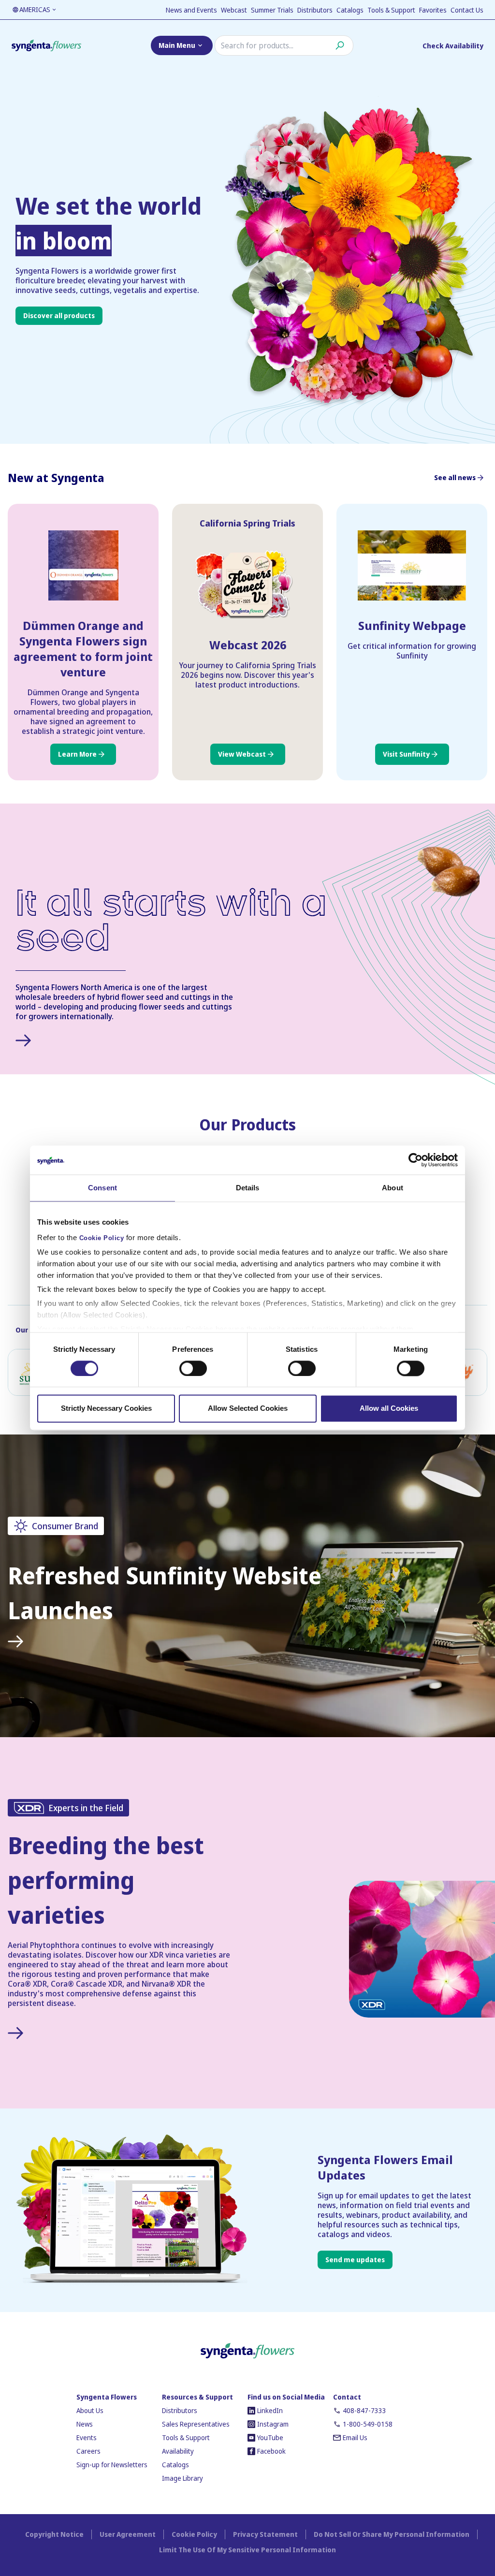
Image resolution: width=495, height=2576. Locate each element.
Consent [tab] (102, 1188)
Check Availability (453, 46)
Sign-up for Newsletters (112, 2465)
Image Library (182, 2478)
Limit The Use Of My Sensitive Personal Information (247, 2550)
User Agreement (128, 2534)
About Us (90, 2410)
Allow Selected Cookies (248, 1409)
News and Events (191, 10)
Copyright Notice (54, 2534)
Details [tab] (248, 1188)
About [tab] (393, 1188)
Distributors (315, 10)
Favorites (433, 10)
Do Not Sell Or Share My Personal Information (392, 2534)
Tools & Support (391, 10)
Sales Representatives (196, 2424)
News (85, 2424)
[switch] (193, 1368)
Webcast (234, 10)
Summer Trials (272, 10)
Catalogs (350, 10)
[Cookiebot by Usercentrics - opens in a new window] (415, 1160)
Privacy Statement (265, 2534)
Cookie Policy (102, 1238)
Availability (178, 2451)
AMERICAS (35, 9)
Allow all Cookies (389, 1409)
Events (87, 2437)
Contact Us (467, 10)
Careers (88, 2451)
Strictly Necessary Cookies (106, 1409)
